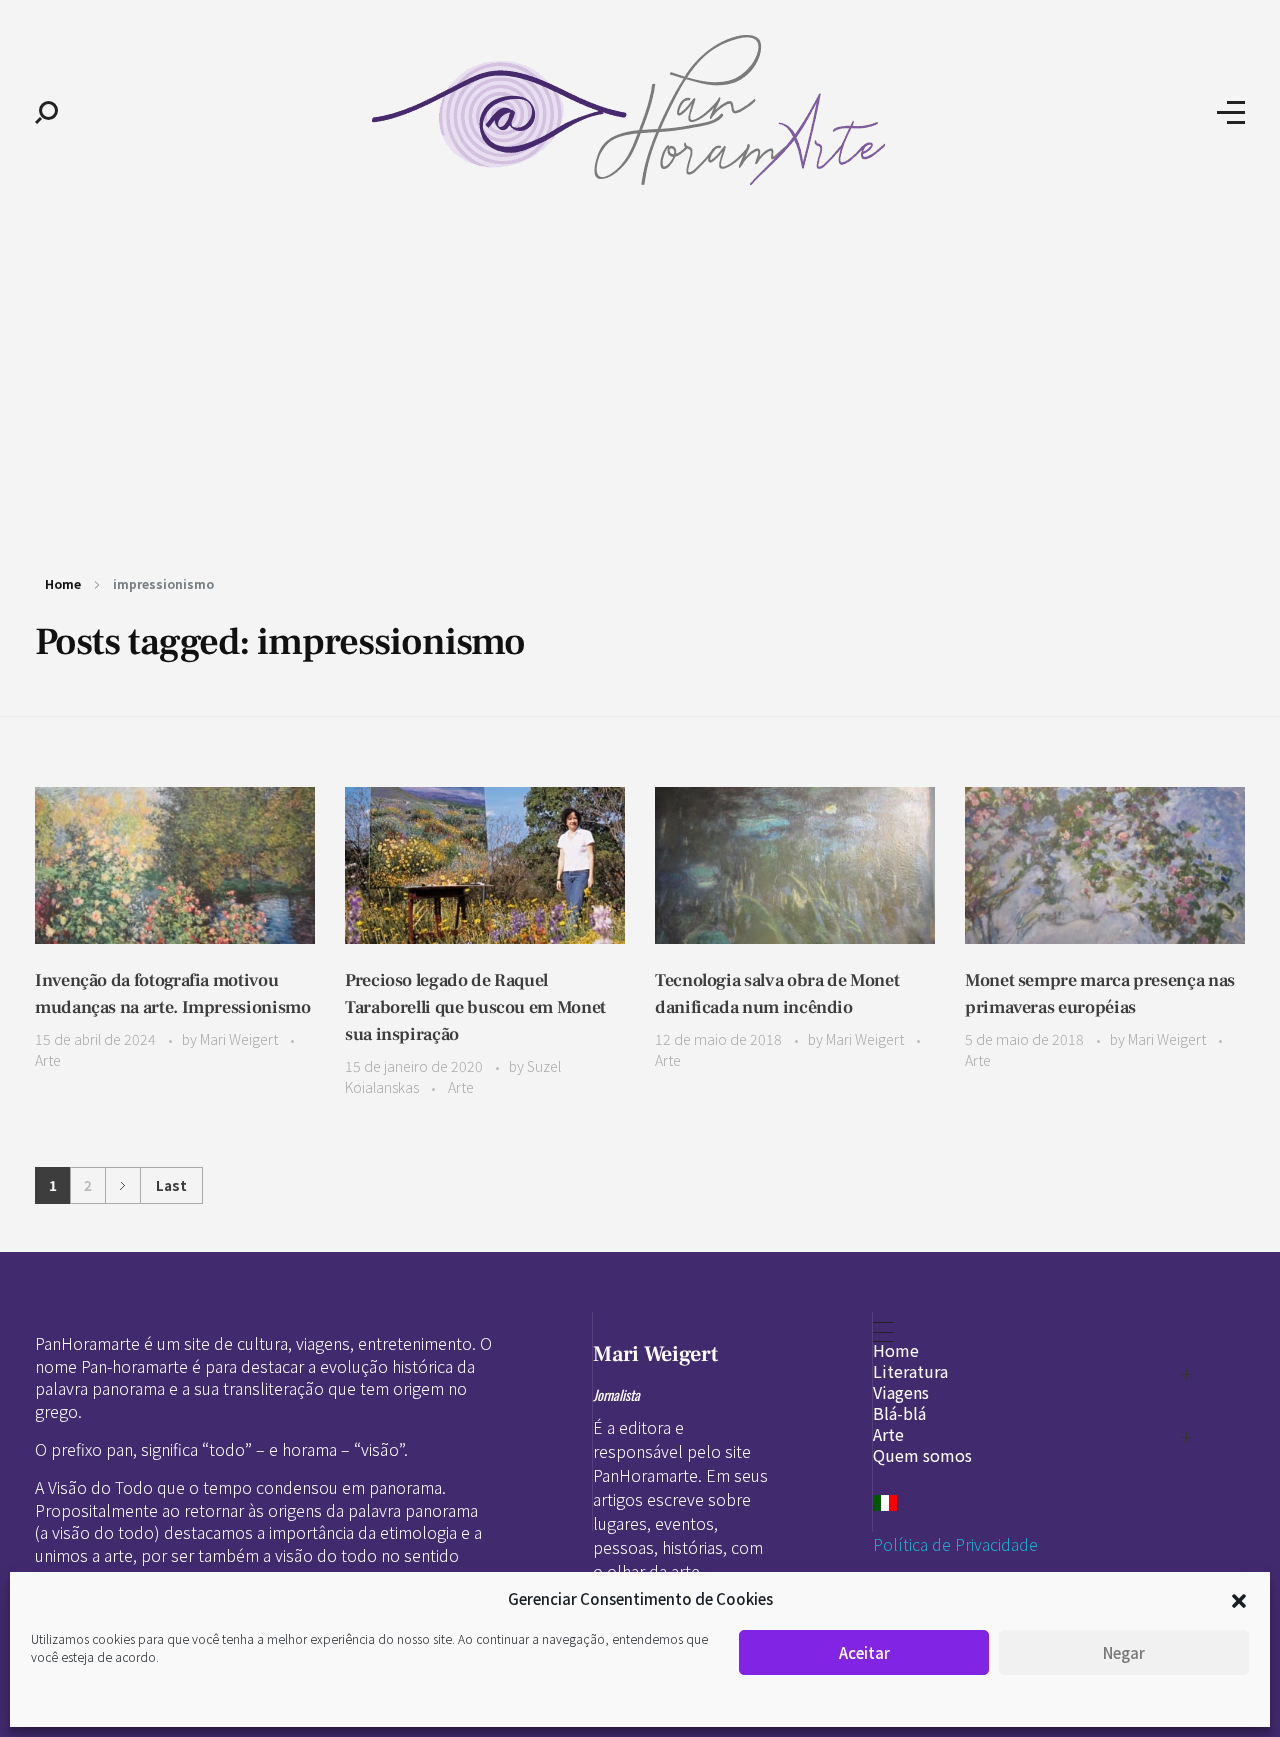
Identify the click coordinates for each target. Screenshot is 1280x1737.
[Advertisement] (640, 378)
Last (171, 1185)
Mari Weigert (240, 1039)
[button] (1239, 1599)
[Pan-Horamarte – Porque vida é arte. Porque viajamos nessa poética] (637, 110)
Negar (1124, 1652)
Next (122, 1185)
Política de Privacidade (955, 1544)
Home (63, 583)
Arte (48, 1060)
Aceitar (864, 1652)
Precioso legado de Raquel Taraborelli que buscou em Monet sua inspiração (475, 1007)
